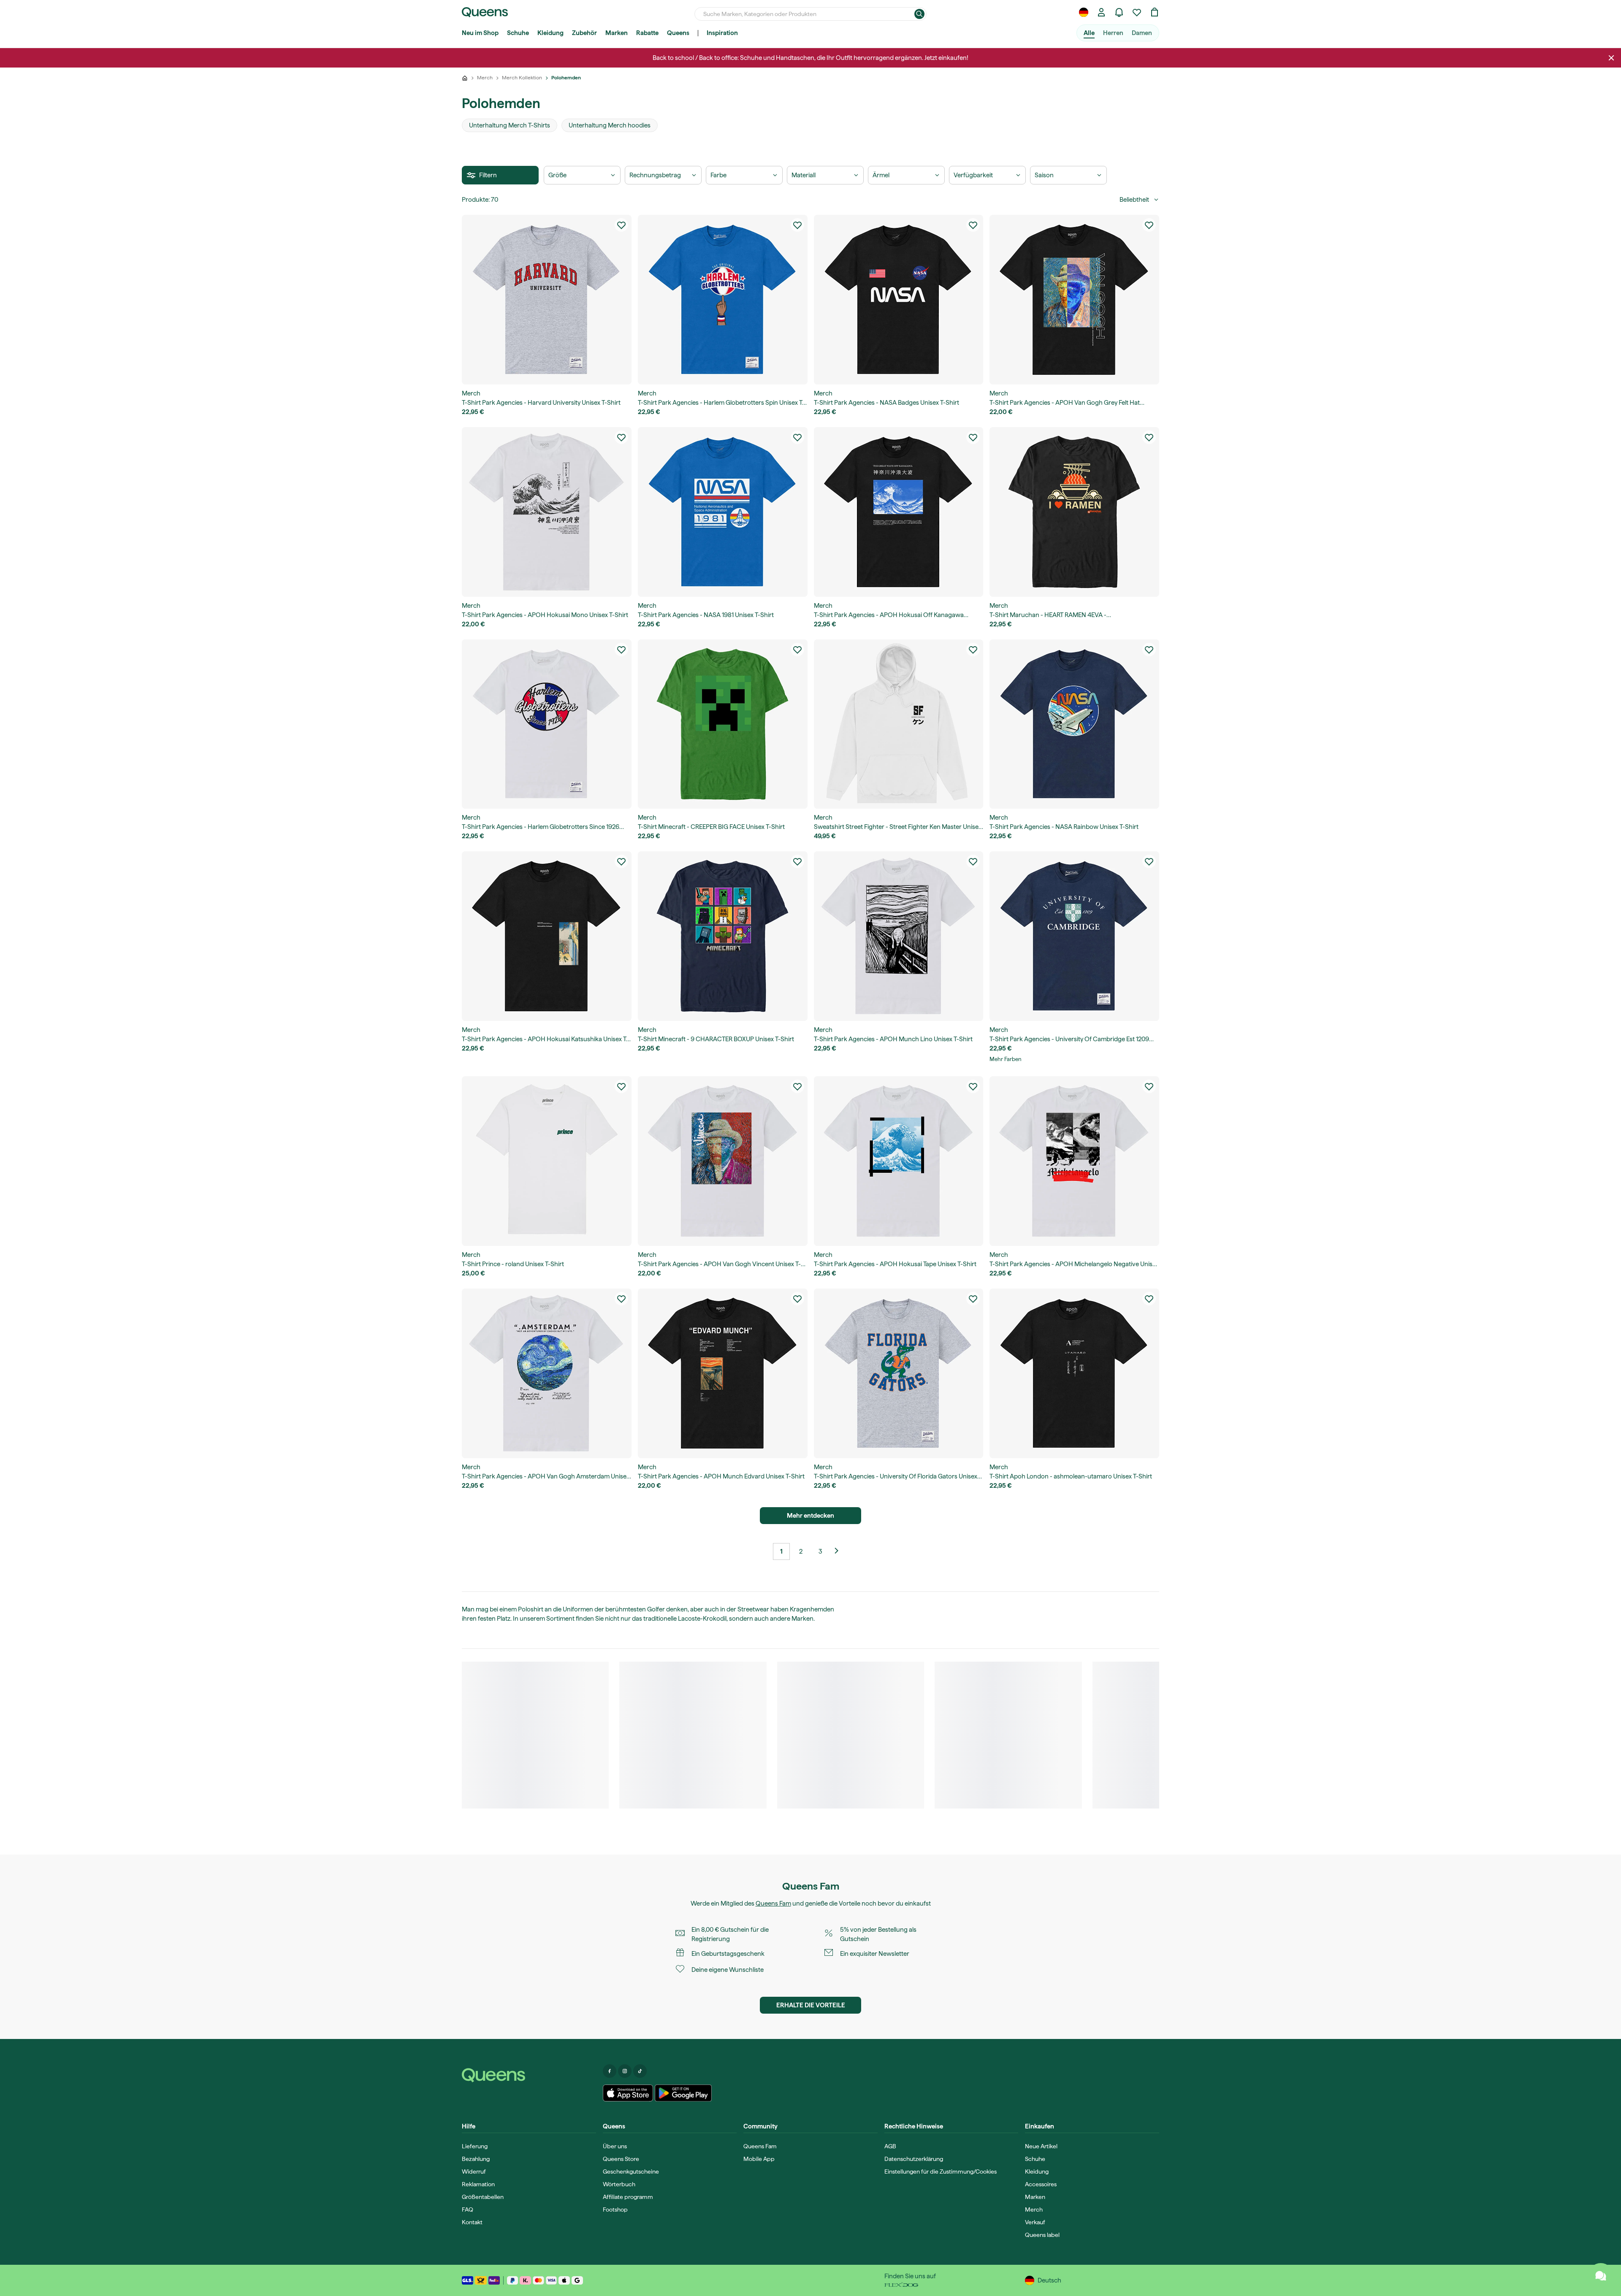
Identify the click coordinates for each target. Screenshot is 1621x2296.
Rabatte (647, 33)
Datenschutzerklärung (914, 2159)
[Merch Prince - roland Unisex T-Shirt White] (547, 1161)
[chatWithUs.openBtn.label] (1601, 2276)
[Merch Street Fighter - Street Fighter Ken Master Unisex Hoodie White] (899, 724)
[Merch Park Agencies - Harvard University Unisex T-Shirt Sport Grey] (547, 300)
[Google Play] (683, 2093)
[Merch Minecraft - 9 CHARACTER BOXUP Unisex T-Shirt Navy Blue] (723, 936)
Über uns (615, 2146)
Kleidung (550, 33)
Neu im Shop (480, 33)
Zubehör (584, 33)
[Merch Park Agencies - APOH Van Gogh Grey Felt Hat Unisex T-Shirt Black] (1074, 300)
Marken (617, 33)
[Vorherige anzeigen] (840, 1551)
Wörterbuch (619, 2184)
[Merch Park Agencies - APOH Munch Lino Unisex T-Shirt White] (899, 936)
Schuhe (518, 33)
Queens (678, 33)
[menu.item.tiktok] (640, 2071)
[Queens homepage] (485, 12)
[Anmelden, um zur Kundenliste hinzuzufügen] (621, 225)
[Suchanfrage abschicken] (919, 14)
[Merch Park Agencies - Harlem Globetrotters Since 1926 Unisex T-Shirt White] (547, 724)
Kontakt (472, 2222)
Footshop (615, 2209)
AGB (890, 2146)
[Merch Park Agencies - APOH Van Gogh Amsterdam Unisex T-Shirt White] (547, 1373)
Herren (1113, 33)
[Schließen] (1611, 58)
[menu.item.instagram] (625, 2071)
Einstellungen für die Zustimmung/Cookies (941, 2171)
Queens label (1042, 2235)
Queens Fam (773, 1903)
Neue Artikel (1041, 2146)
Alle (1089, 33)
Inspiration (722, 33)
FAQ (468, 2209)
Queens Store (621, 2159)
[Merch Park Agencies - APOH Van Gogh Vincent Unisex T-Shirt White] (723, 1161)
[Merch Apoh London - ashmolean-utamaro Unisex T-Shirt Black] (1074, 1373)
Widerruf (474, 2171)
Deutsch (1049, 2280)
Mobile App (759, 2159)
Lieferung (475, 2146)
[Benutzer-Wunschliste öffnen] (1137, 12)
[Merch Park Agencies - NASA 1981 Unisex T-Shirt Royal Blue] (723, 512)
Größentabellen (483, 2197)
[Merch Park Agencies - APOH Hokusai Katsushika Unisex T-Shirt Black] (547, 936)
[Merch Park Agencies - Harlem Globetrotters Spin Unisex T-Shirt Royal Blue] (723, 300)
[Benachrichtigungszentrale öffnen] (1119, 12)
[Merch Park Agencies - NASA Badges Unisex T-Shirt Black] (899, 300)
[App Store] (628, 2093)
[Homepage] (529, 2075)
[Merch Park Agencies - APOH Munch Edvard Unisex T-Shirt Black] (723, 1373)
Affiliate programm (628, 2197)
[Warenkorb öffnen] (1155, 12)
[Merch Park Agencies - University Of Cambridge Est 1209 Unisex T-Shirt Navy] (1074, 936)
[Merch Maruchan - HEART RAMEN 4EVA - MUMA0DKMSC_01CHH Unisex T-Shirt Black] (1074, 512)
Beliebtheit (1134, 200)
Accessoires (1041, 2184)
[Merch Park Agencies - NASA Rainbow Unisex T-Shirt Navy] (1074, 724)
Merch (1034, 2209)
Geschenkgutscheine (631, 2171)
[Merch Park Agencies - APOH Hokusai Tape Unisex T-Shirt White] (899, 1161)
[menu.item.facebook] (610, 2071)
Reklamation (478, 2184)
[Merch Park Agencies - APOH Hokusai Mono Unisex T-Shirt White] (547, 512)
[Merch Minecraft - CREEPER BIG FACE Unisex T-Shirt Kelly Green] (723, 724)
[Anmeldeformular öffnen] (1101, 12)
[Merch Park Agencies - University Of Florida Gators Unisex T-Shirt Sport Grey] (899, 1373)
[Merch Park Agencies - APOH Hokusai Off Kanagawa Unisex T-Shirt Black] (899, 512)
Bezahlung (476, 2159)
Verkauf (1035, 2222)
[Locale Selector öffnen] (1084, 12)
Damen (1142, 33)
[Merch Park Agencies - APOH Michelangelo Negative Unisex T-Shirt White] (1074, 1161)
